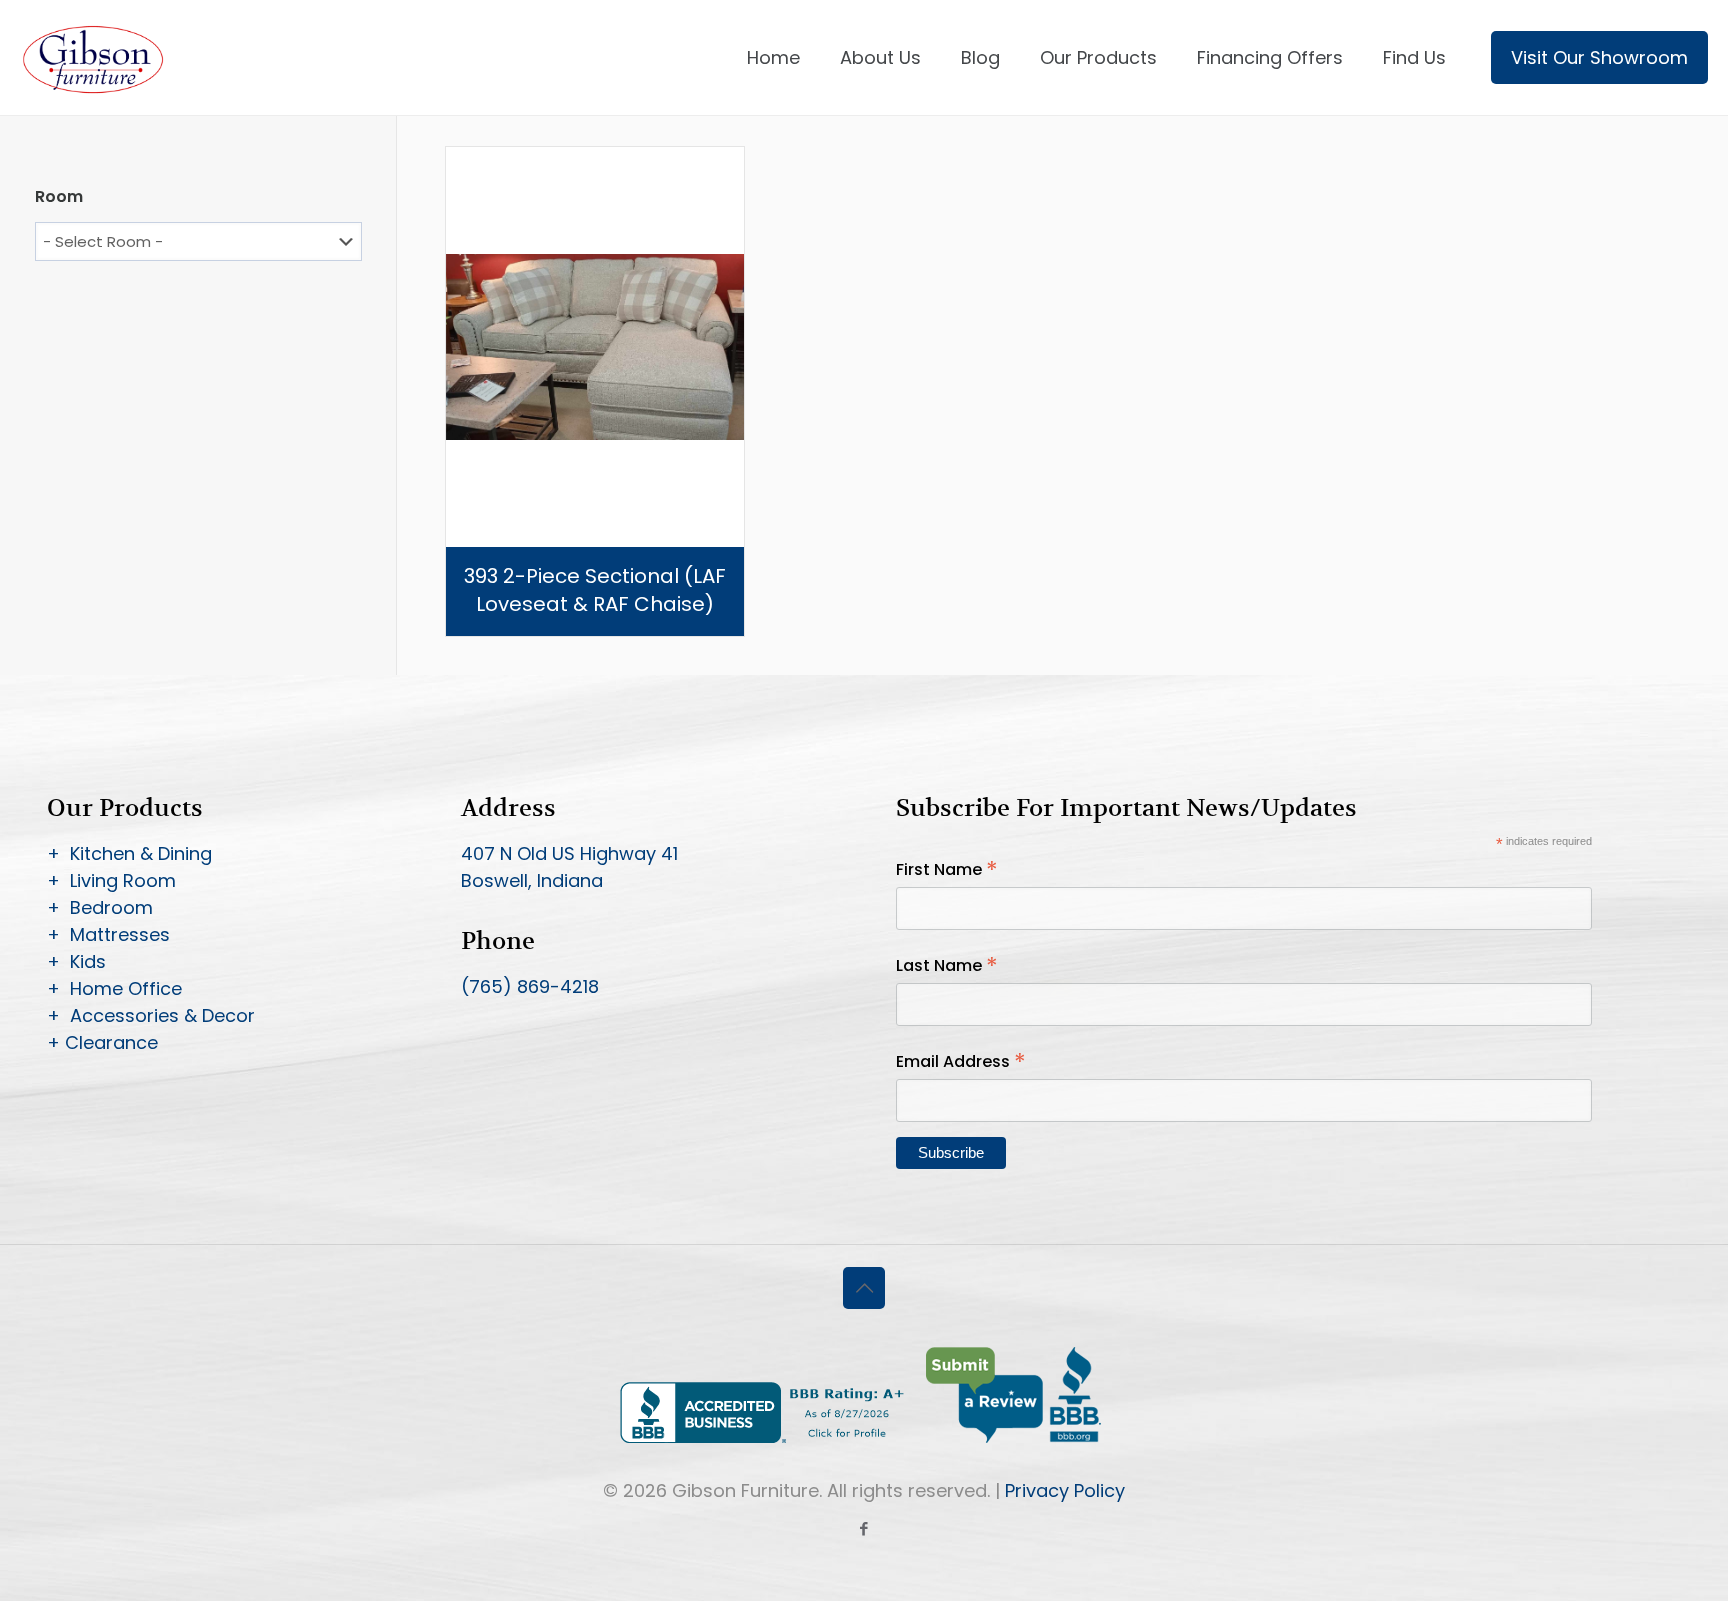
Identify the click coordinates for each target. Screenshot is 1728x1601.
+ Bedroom (100, 907)
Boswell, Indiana (532, 880)
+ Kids (76, 961)
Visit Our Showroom (1599, 57)
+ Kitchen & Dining (129, 853)
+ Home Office (114, 988)
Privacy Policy (1065, 1490)
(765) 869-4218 (530, 986)
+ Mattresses (108, 934)
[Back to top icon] (864, 1288)
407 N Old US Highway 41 (569, 853)
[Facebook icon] (864, 1528)
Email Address (961, 1061)
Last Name (947, 965)
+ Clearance (102, 1042)
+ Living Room (111, 880)
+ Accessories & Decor (151, 1015)
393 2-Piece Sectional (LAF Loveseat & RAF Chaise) (595, 590)
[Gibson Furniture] (94, 57)
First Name (947, 869)
